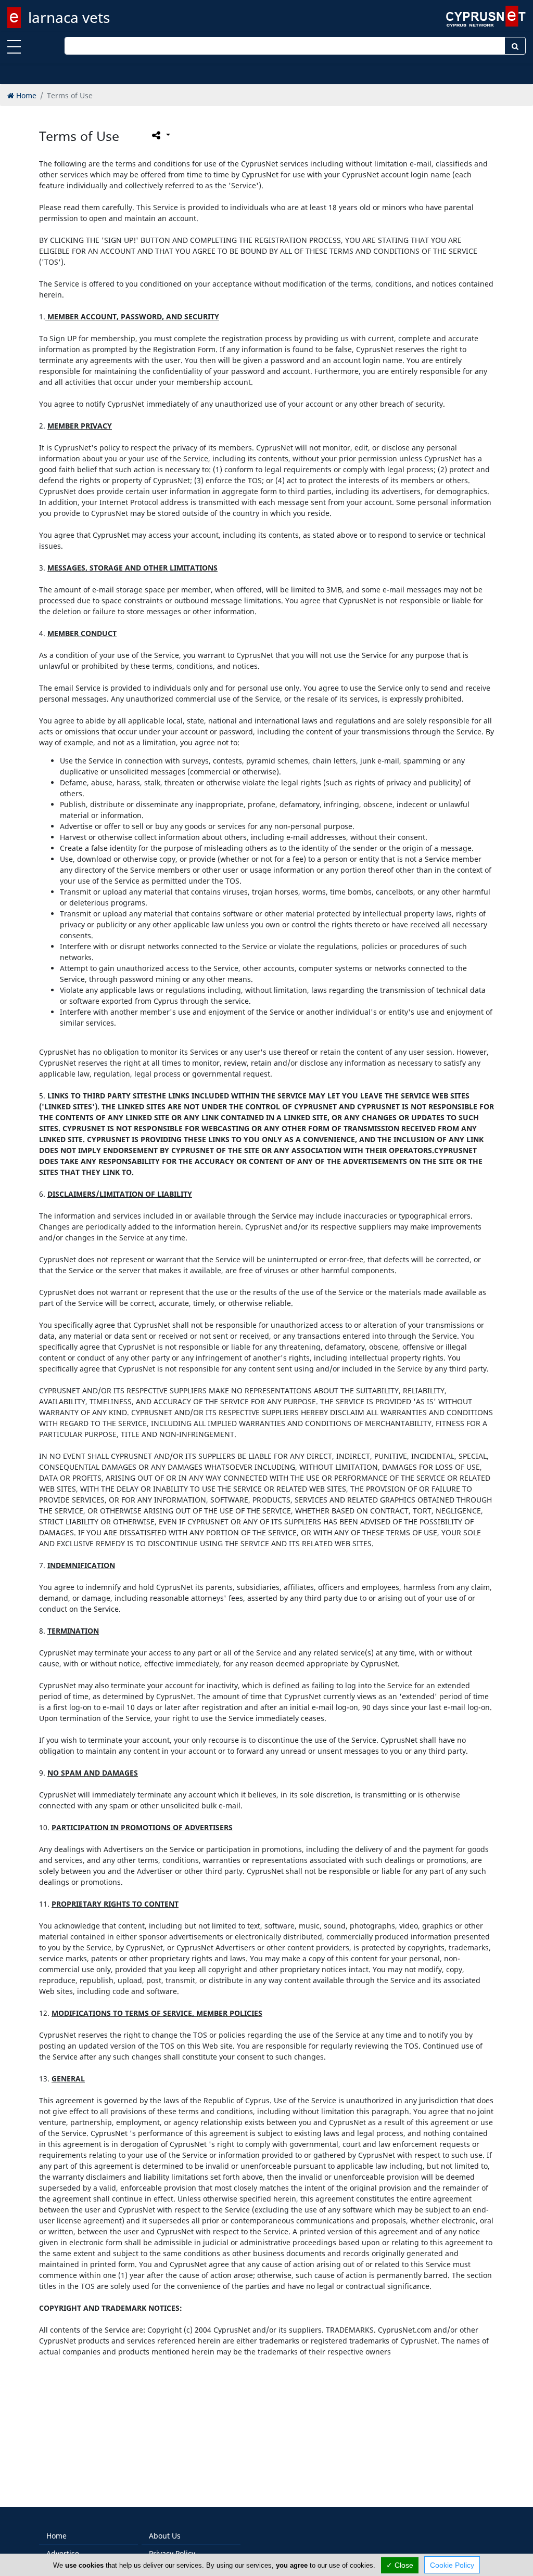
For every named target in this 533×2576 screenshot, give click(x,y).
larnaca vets (69, 17)
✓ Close (400, 2565)
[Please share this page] (160, 135)
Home (56, 2536)
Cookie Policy (452, 2565)
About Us (165, 2536)
